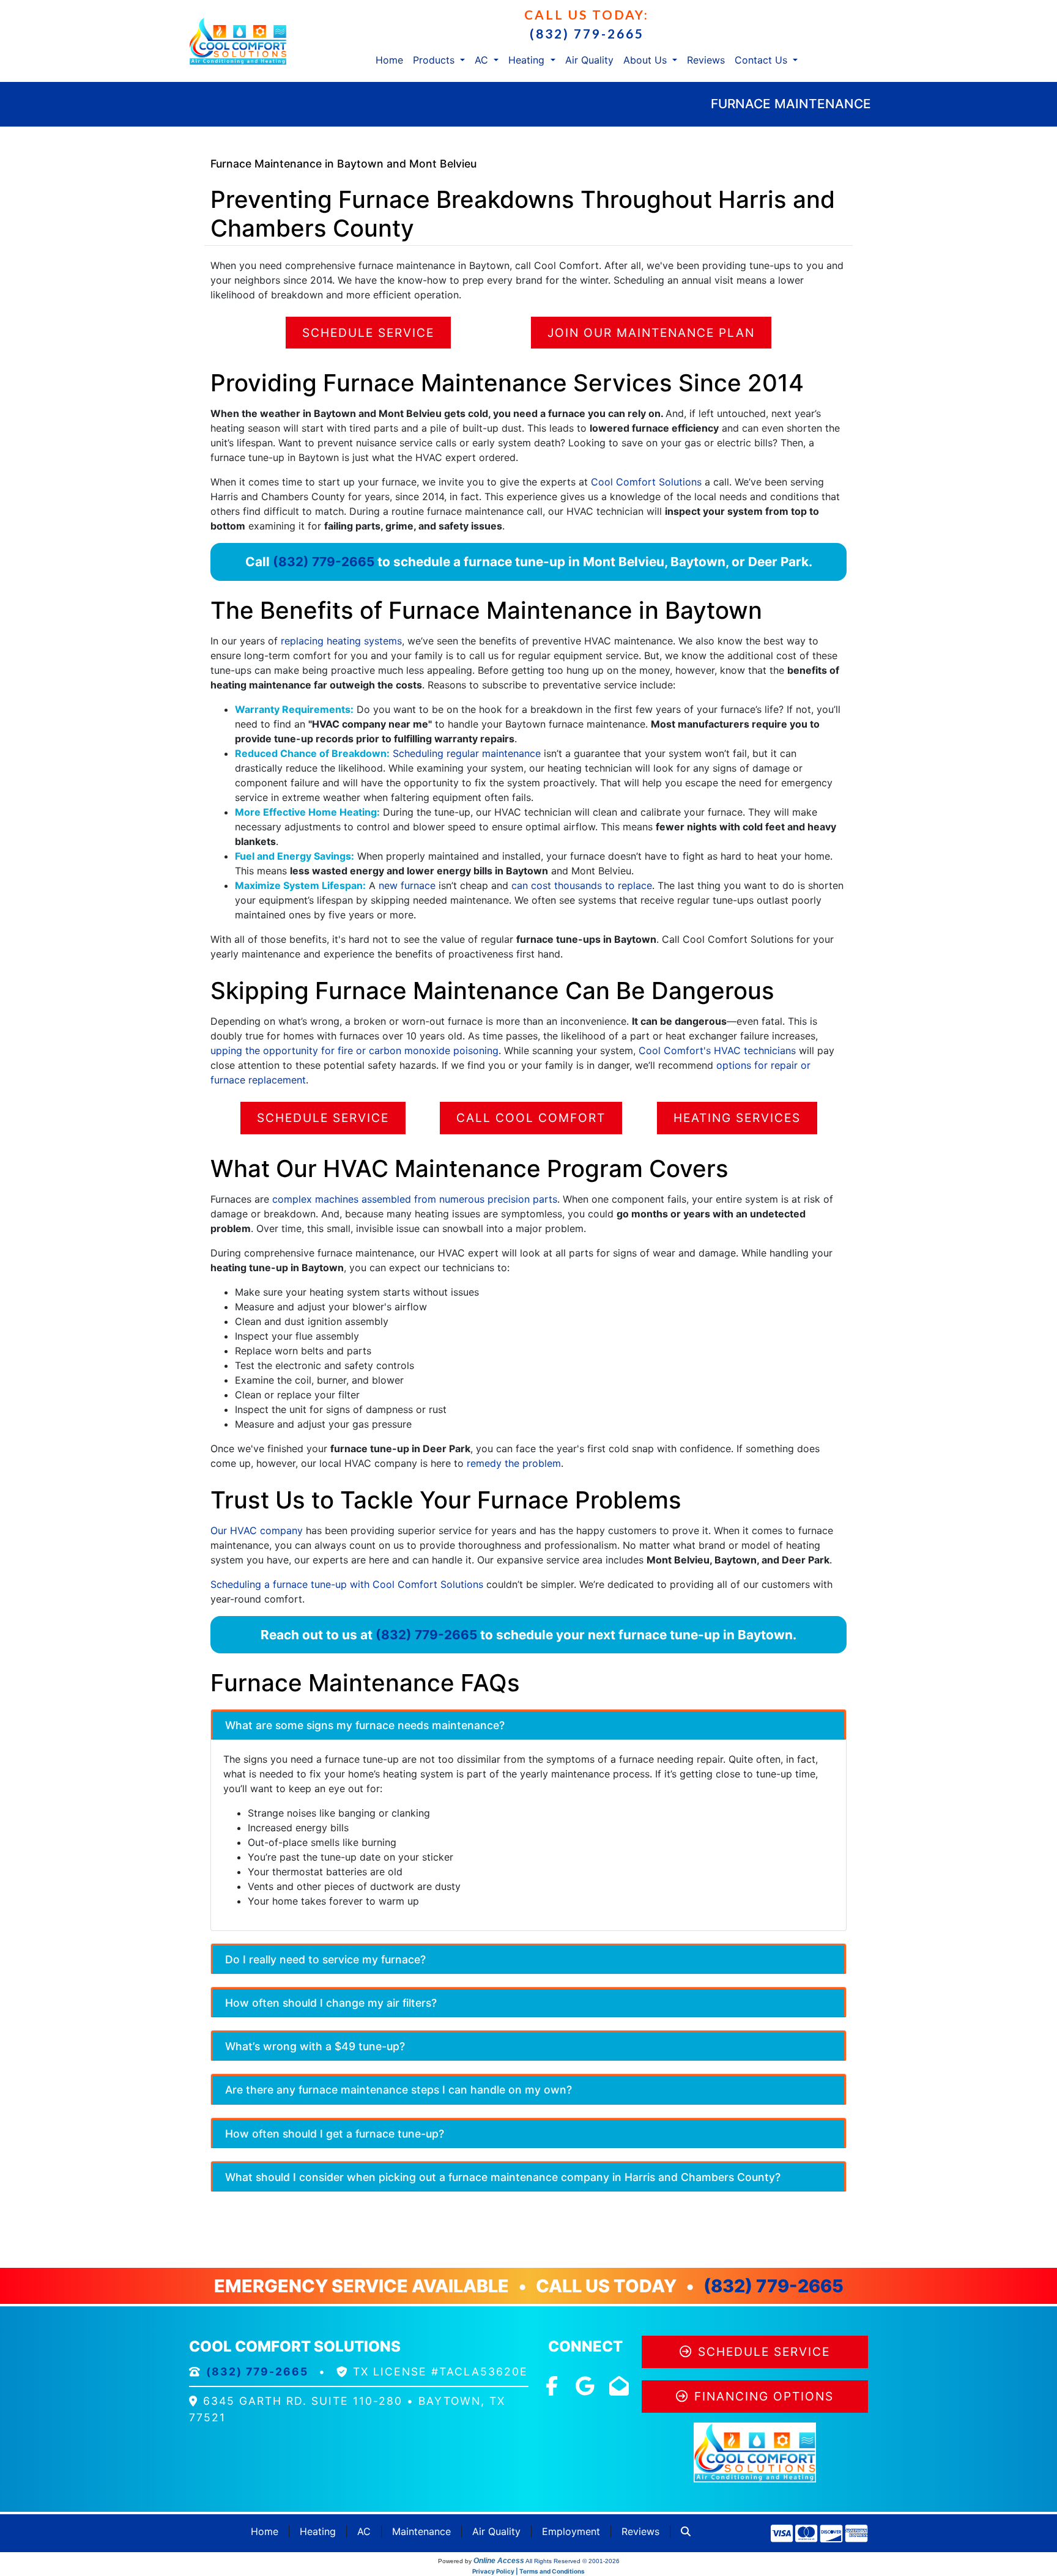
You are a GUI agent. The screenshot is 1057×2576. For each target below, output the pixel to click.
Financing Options (764, 2396)
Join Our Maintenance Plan (651, 333)
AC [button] (483, 60)
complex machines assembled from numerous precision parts (415, 1199)
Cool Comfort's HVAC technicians (717, 1050)
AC (364, 2531)
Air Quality (589, 60)
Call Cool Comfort (531, 1118)
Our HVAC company (257, 1530)
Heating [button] (528, 60)
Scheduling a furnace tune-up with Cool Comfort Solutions (347, 1584)
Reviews (706, 60)
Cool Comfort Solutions (646, 482)
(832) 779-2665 (587, 33)
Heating (318, 2531)
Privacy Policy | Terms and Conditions (528, 2571)
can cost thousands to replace (582, 885)
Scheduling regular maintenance (467, 753)
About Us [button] (647, 60)
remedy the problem (514, 1463)
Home (389, 60)
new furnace (407, 885)
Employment (571, 2531)
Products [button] (435, 60)
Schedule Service (368, 333)
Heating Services (737, 1118)
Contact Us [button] (762, 60)
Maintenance (421, 2531)
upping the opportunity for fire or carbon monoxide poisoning (354, 1050)
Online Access (499, 2561)
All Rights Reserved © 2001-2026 (573, 2561)
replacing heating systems (341, 641)
